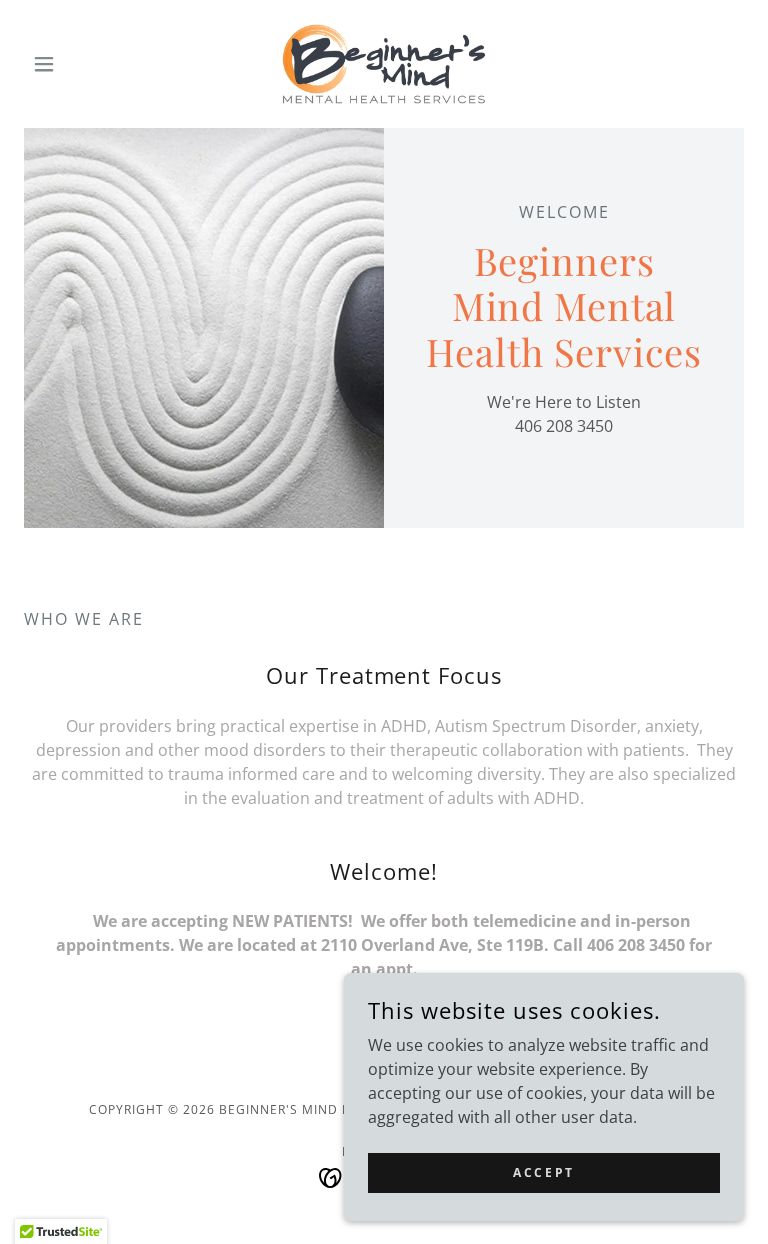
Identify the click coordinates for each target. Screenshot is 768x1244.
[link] (384, 64)
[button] (78, 64)
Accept (543, 1172)
